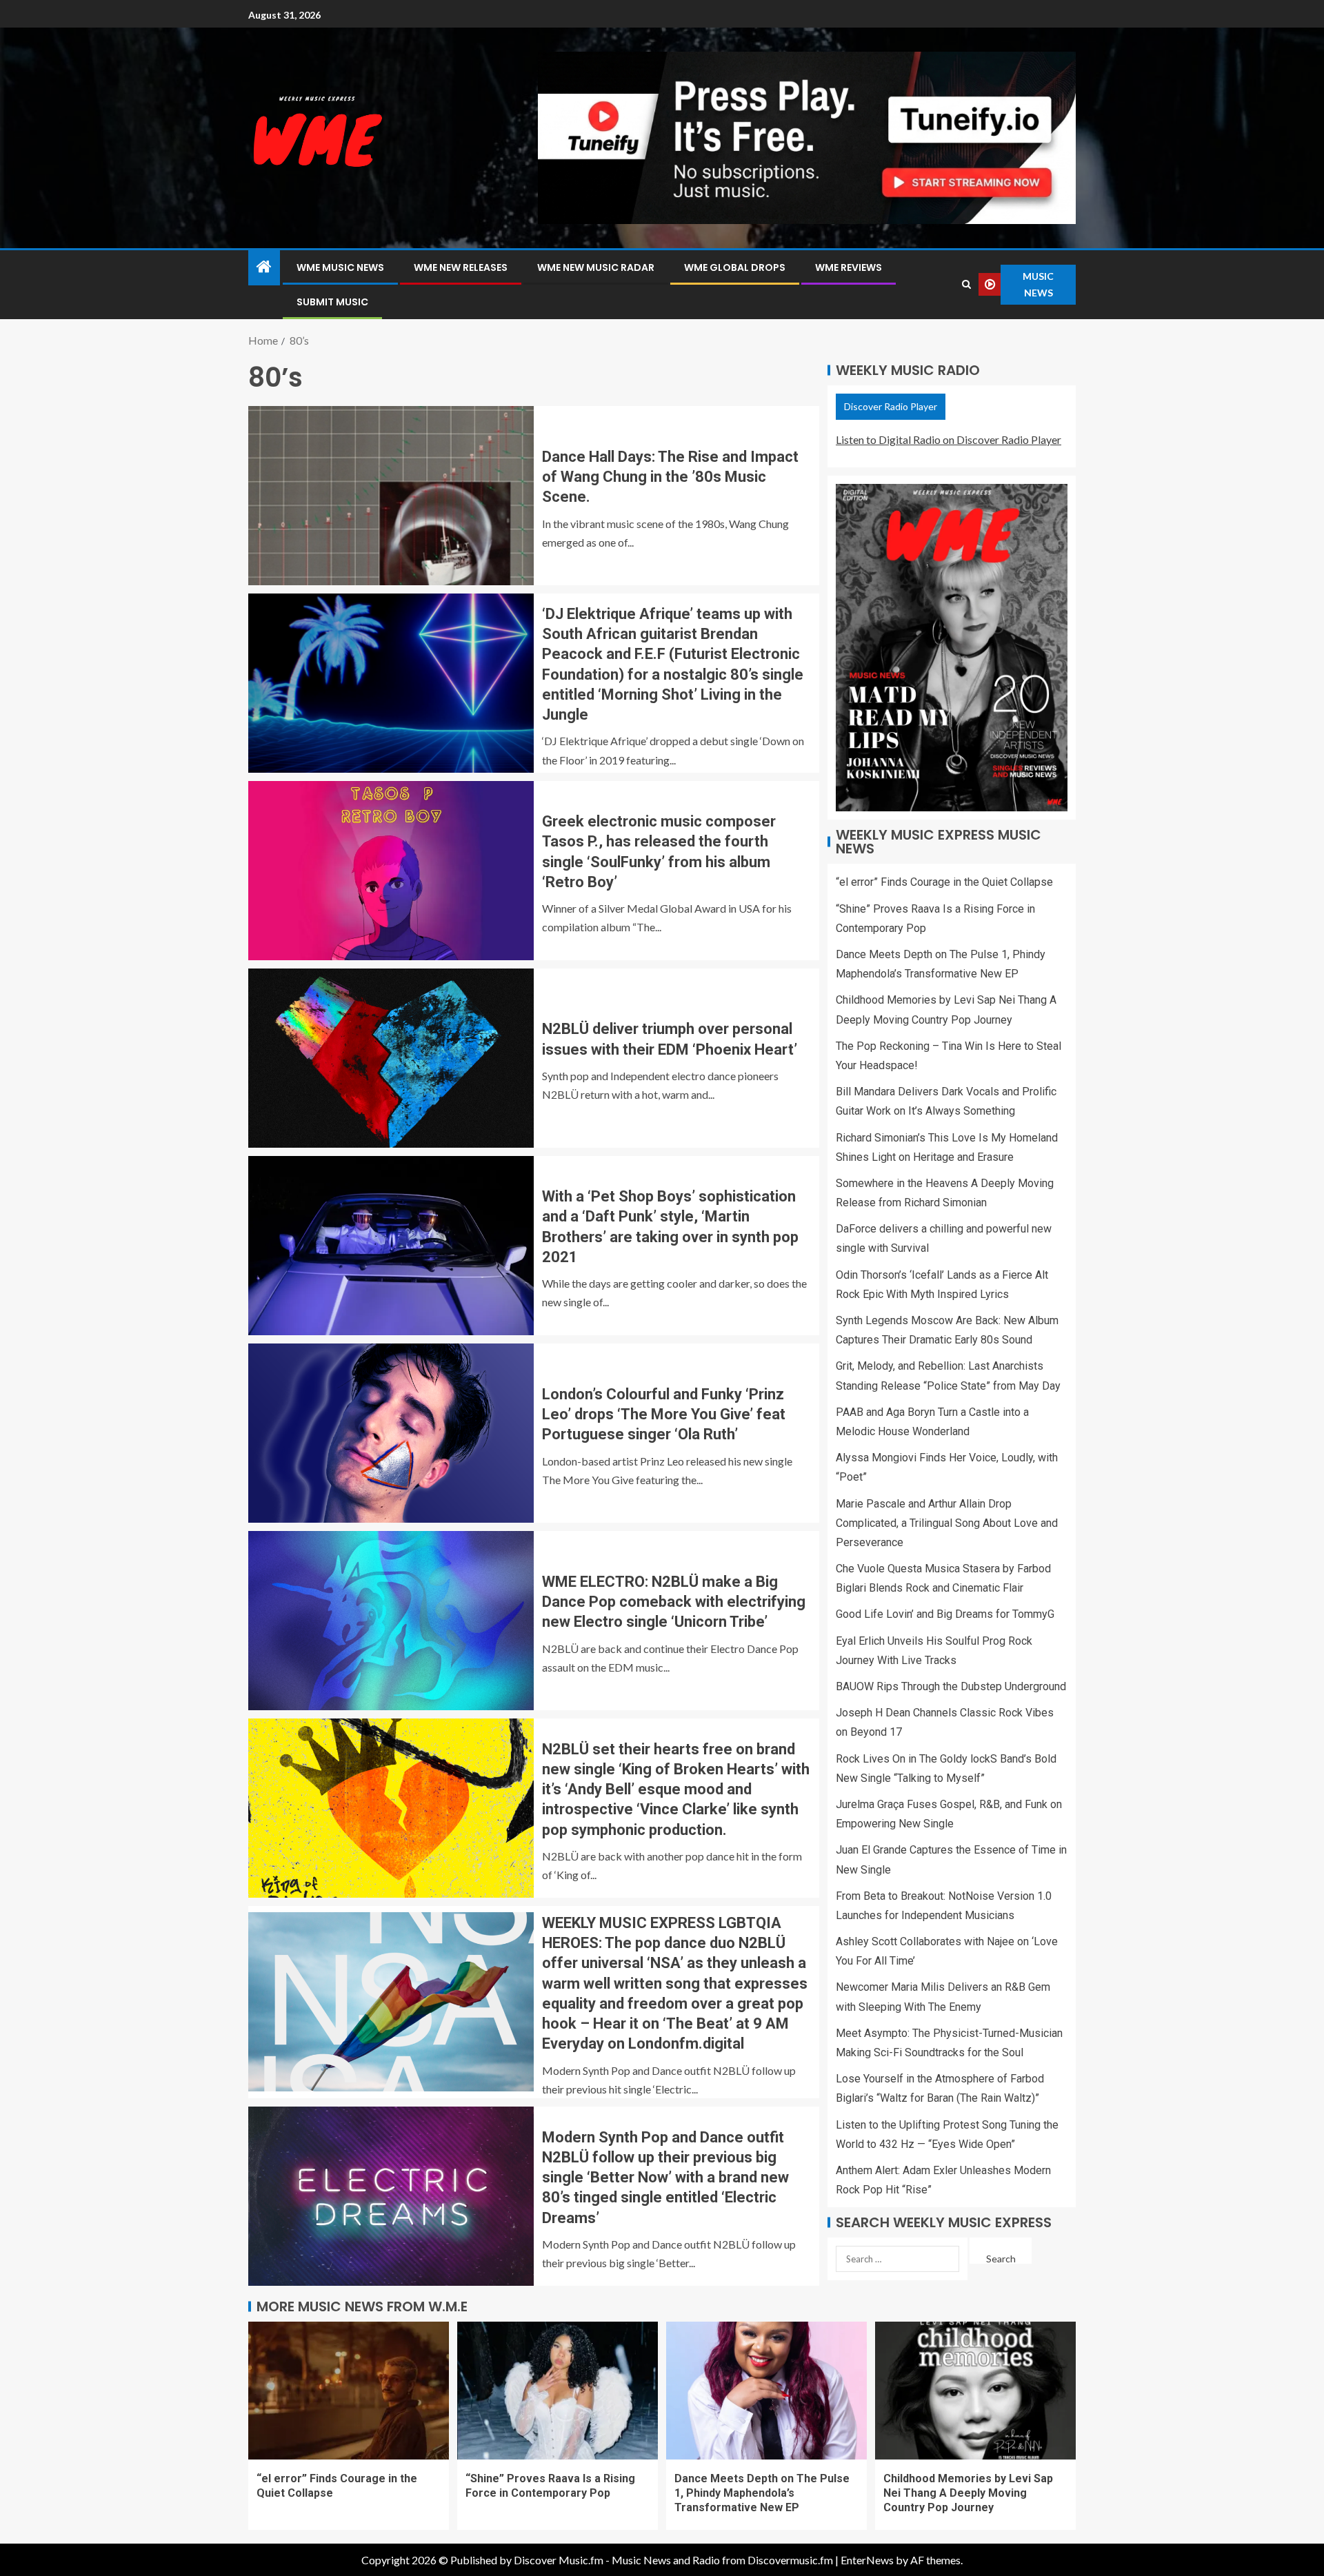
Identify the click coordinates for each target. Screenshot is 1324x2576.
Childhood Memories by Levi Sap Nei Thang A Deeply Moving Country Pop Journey (968, 2493)
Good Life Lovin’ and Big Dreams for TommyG (945, 1614)
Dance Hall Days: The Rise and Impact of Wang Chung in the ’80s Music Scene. (670, 477)
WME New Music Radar (596, 267)
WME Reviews (849, 267)
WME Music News (340, 267)
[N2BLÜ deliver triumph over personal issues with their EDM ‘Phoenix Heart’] (391, 1058)
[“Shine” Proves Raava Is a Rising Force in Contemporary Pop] (558, 2391)
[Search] (966, 284)
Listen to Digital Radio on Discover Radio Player (949, 439)
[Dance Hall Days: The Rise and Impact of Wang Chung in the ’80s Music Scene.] (391, 496)
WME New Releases (461, 267)
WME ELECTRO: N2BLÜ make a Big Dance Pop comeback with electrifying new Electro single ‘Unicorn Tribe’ (674, 1602)
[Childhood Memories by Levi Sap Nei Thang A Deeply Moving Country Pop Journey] (975, 2391)
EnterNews (867, 2560)
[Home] (264, 267)
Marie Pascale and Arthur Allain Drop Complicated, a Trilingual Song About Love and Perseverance (947, 1523)
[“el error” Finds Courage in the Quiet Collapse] (349, 2391)
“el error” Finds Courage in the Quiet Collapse (944, 882)
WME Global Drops (735, 267)
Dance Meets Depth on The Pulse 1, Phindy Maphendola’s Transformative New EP (762, 2493)
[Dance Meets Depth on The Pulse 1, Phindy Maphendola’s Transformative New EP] (766, 2391)
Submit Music (332, 302)
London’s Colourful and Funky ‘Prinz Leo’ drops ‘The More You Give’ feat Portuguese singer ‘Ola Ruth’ (664, 1414)
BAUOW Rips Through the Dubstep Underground (951, 1686)
